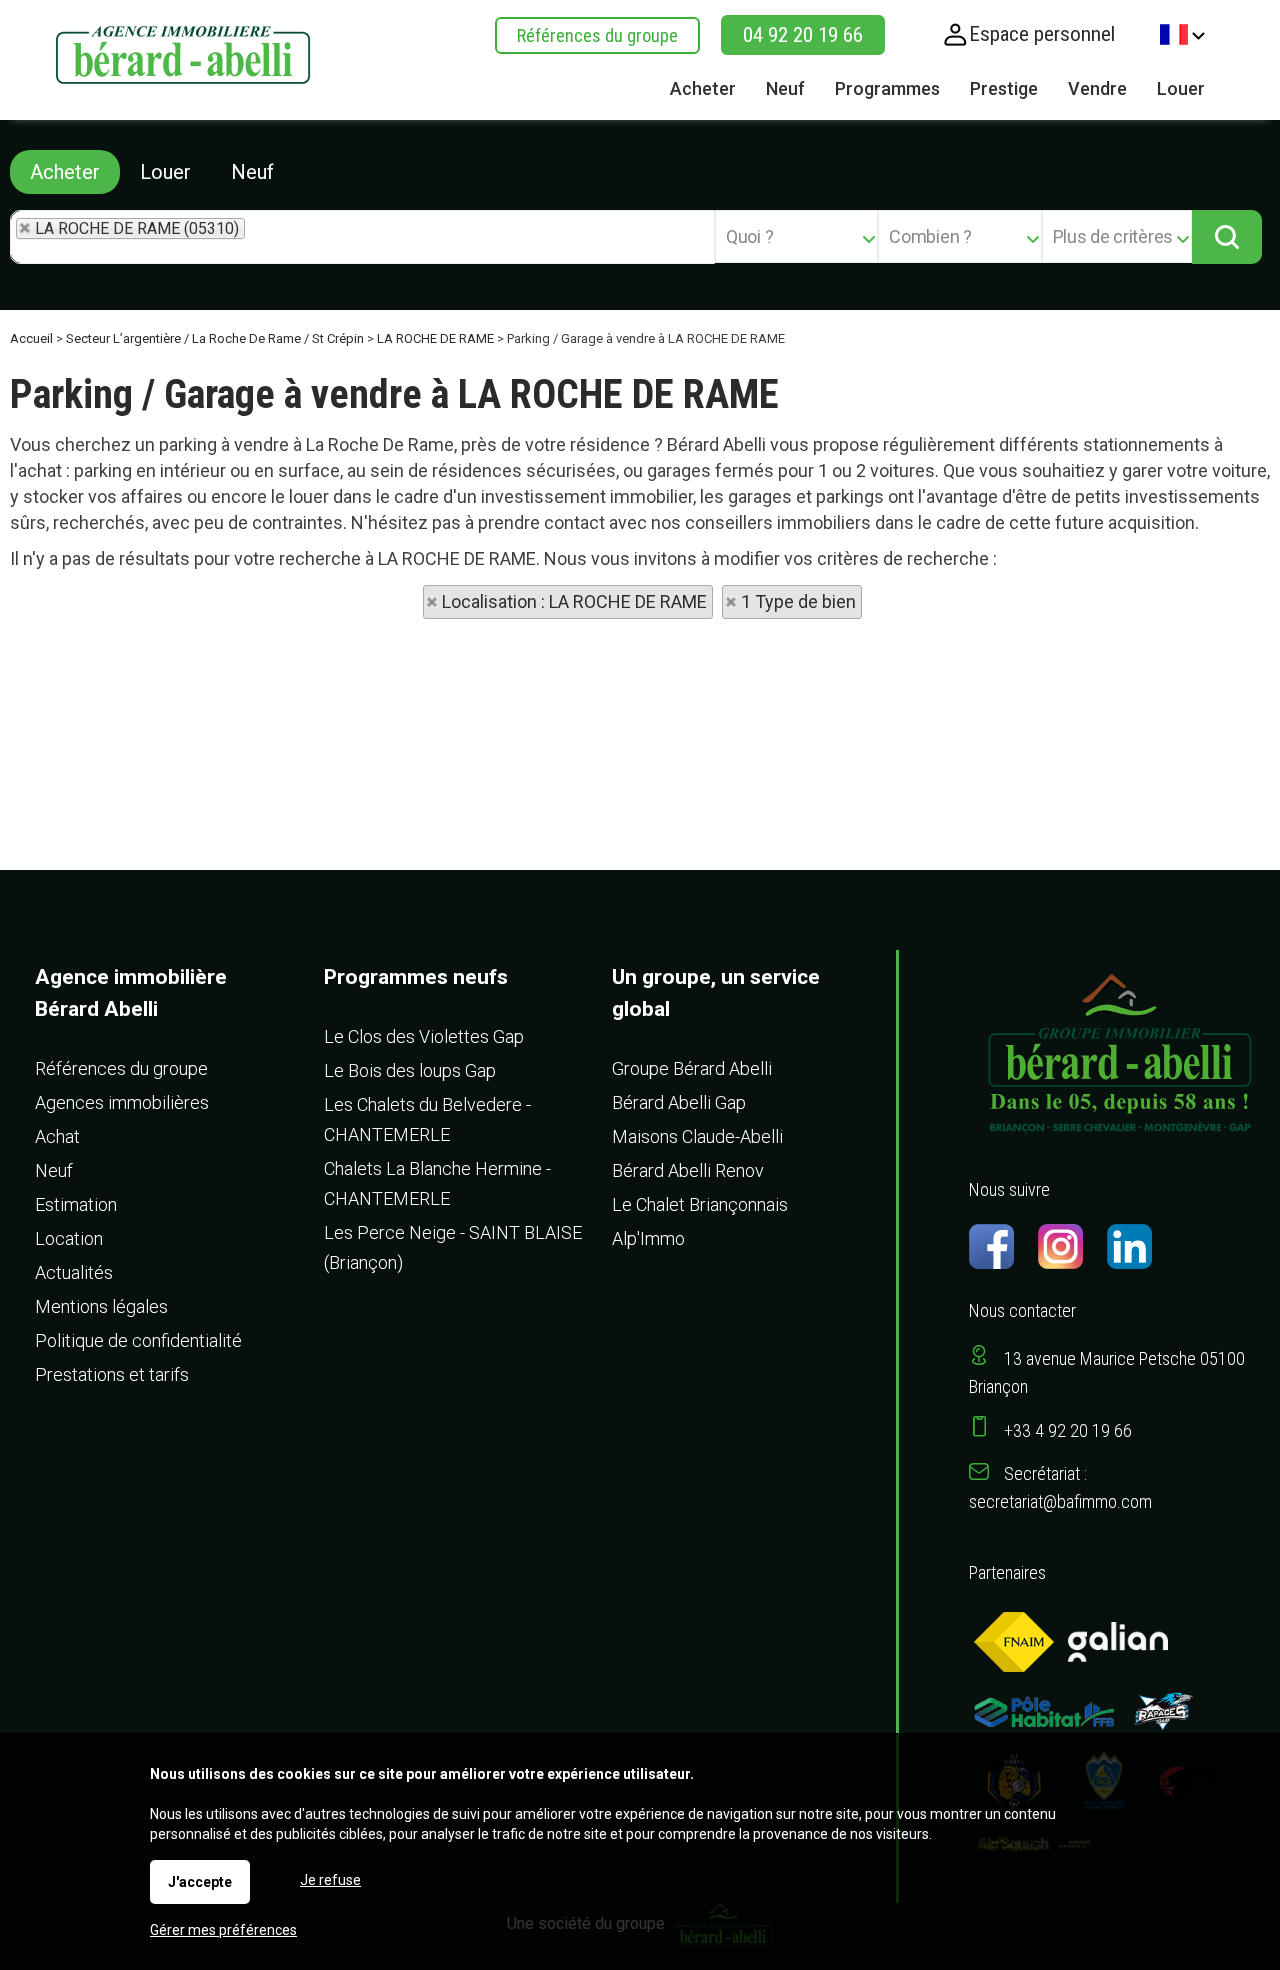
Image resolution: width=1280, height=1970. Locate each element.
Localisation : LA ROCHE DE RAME (574, 601)
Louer (165, 172)
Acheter (65, 172)
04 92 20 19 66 (803, 35)
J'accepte (200, 1882)
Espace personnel (1042, 34)
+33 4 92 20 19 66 (1068, 1430)
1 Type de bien (798, 601)
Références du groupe (597, 35)
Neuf (252, 172)
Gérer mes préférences (223, 1930)
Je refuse (330, 1880)
